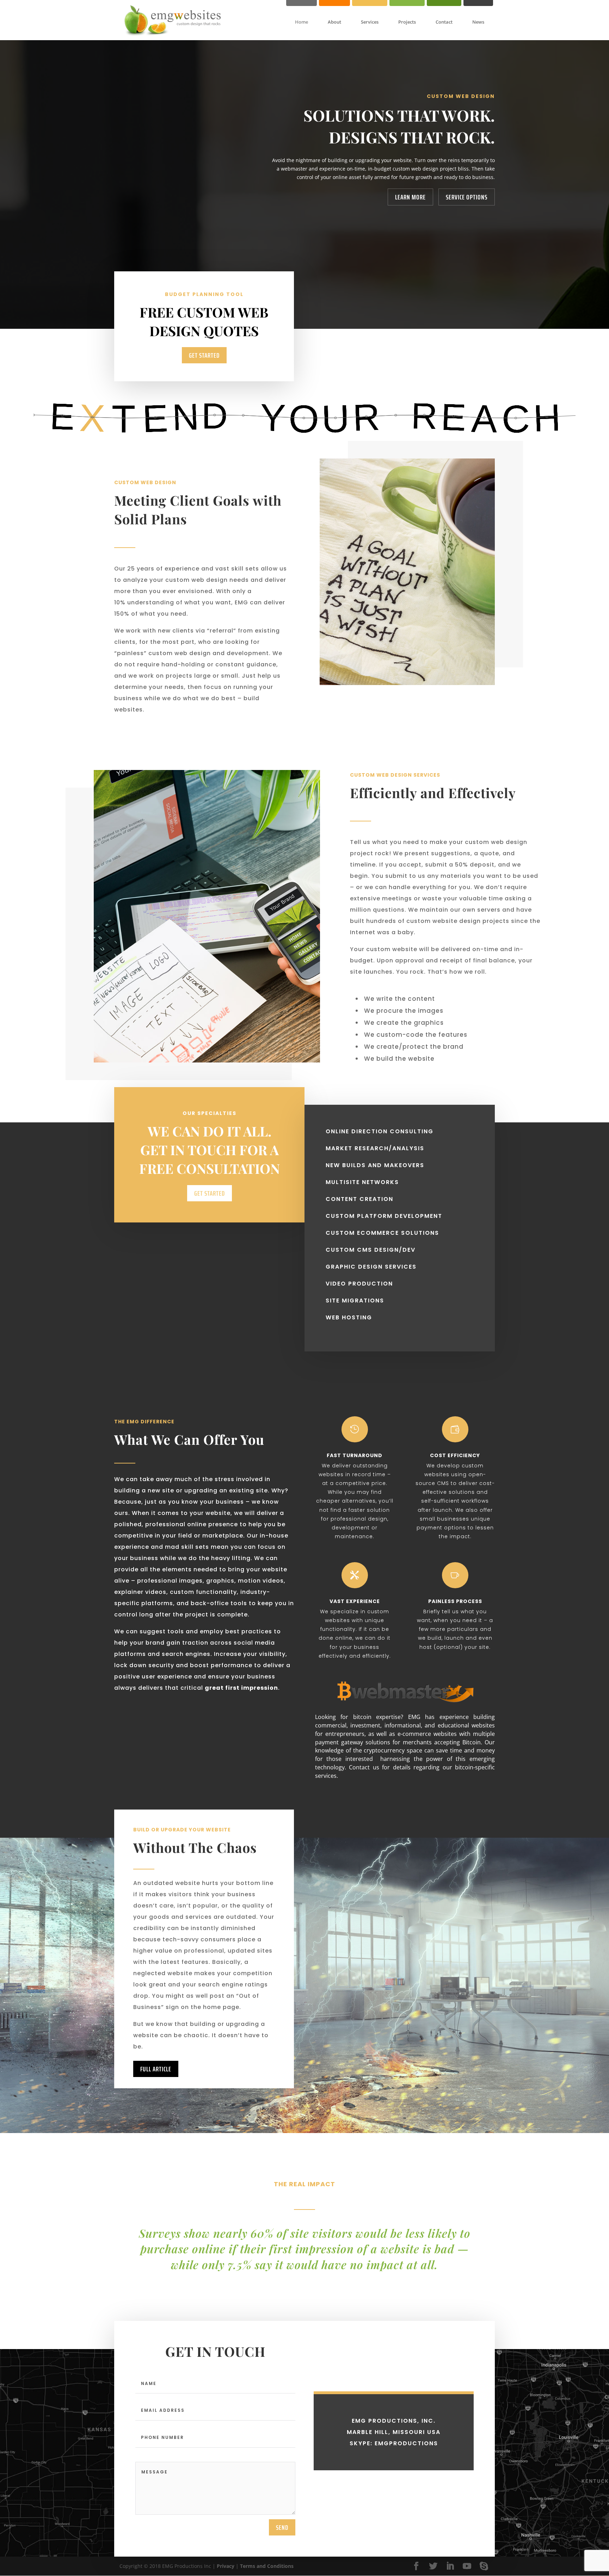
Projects (407, 22)
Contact (444, 22)
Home (302, 22)
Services (370, 22)
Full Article (156, 2069)
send (282, 2527)
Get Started (204, 355)
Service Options (467, 197)
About (334, 22)
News (478, 22)
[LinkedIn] (450, 2566)
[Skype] (484, 2566)
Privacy (226, 2566)
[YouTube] (467, 2566)
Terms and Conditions (267, 2566)
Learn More (410, 197)
